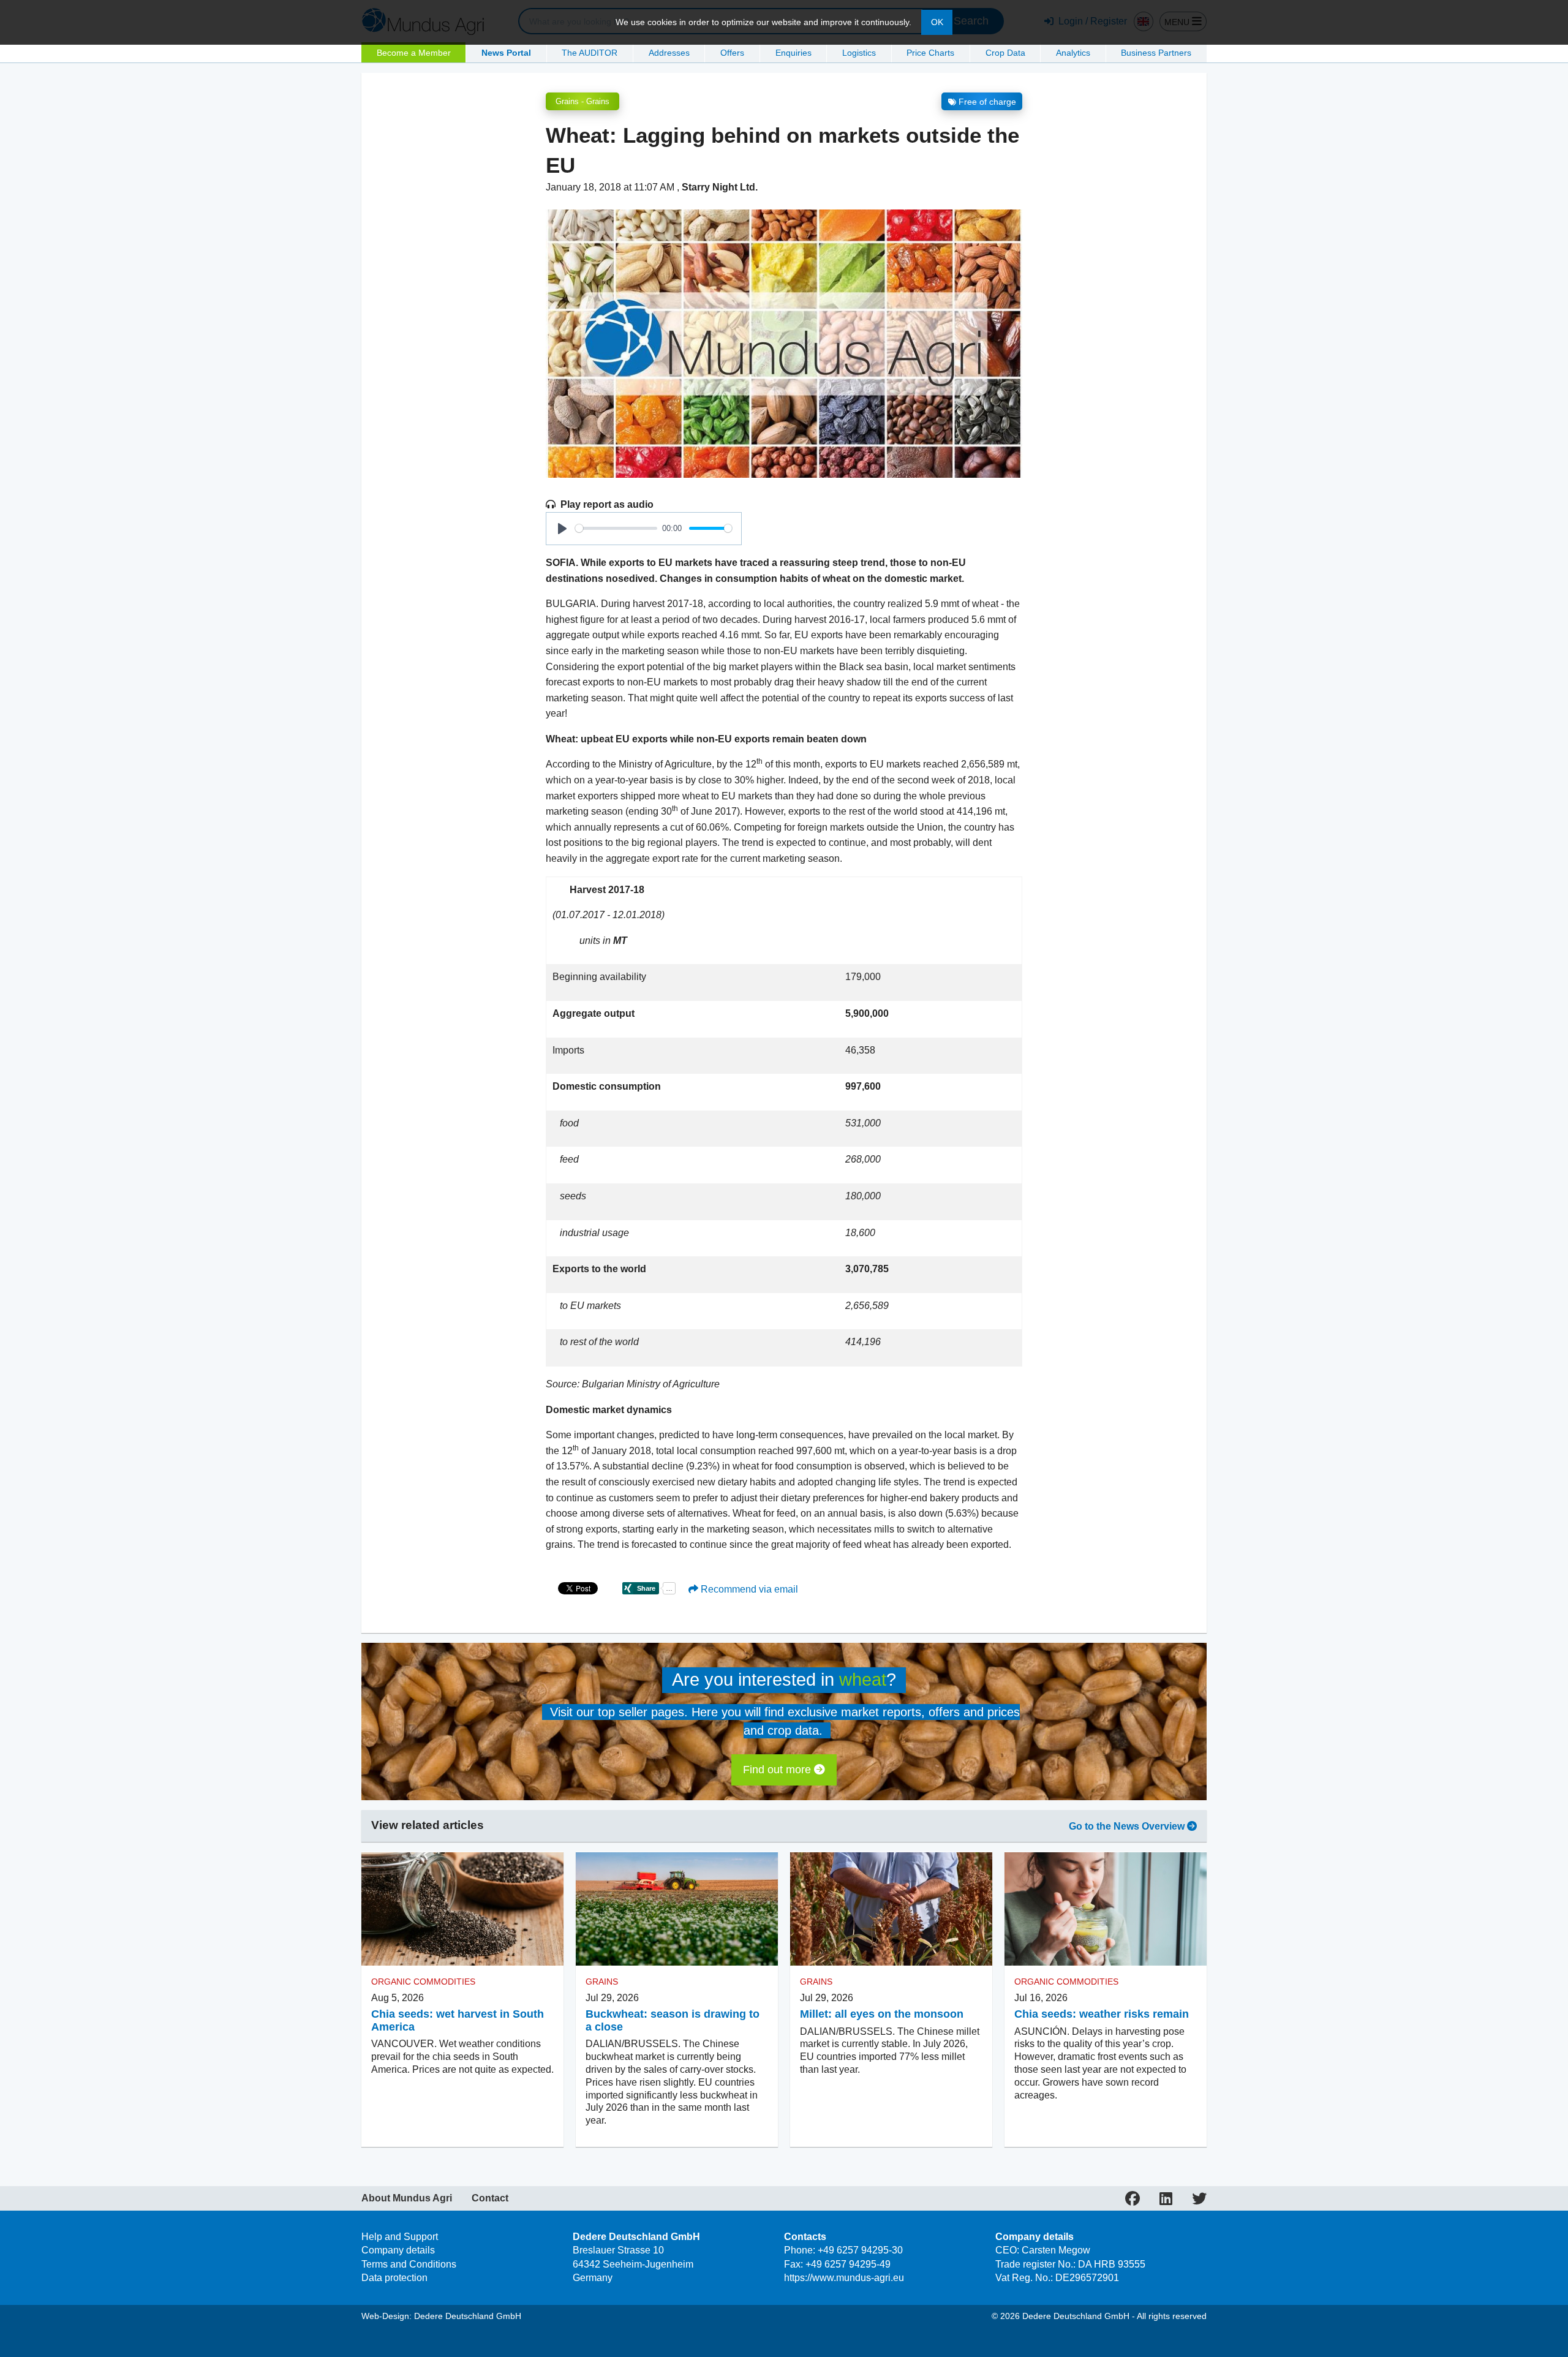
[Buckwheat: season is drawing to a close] (677, 1909)
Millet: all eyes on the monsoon (882, 2014)
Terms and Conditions (409, 2264)
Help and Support (400, 2237)
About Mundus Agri (407, 2198)
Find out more (778, 1770)
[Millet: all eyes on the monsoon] (891, 1909)
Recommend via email (748, 1589)
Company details (398, 2250)
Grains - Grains (582, 101)
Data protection (394, 2278)
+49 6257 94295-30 (860, 2250)
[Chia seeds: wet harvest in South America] (462, 1909)
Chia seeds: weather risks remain (1102, 2014)
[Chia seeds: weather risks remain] (1106, 1909)
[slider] (616, 528)
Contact (490, 2198)
